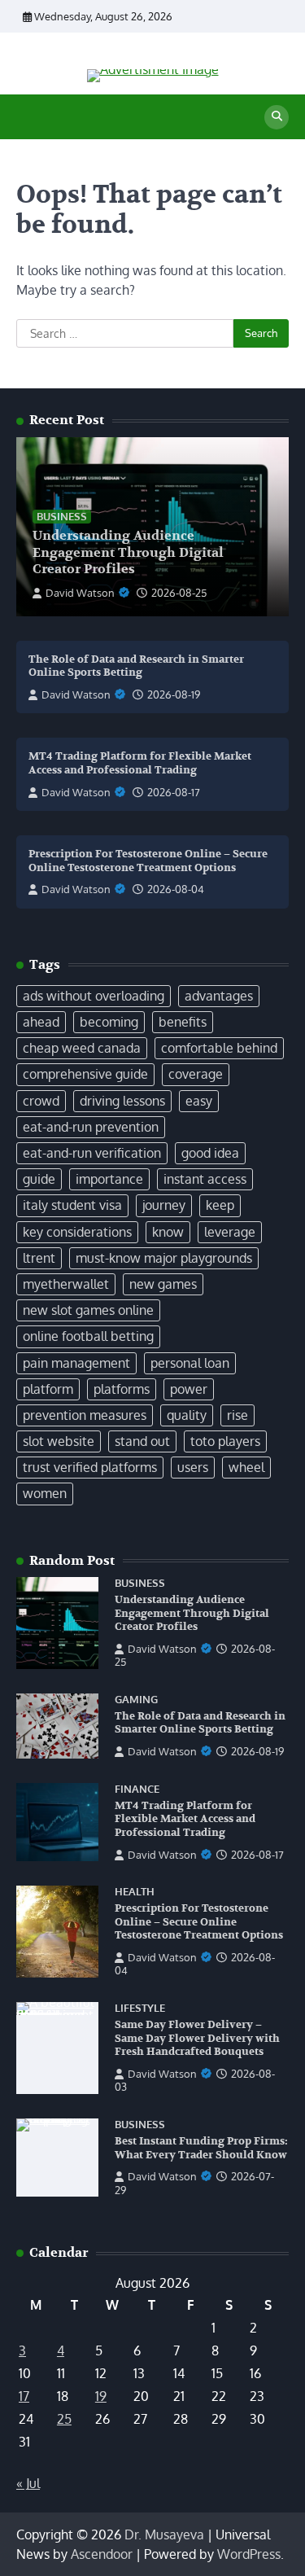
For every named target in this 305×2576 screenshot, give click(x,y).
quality (187, 1415)
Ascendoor (102, 2554)
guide (39, 1179)
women (45, 1493)
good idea (210, 1153)
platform (48, 1389)
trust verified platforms (90, 1467)
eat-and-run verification (92, 1153)
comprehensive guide (85, 1074)
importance (109, 1179)
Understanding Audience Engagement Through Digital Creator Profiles (128, 553)
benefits (183, 1022)
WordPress (249, 2554)
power (189, 1389)
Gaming (136, 1700)
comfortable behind (219, 1048)
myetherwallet (66, 1284)
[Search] (277, 117)
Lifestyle (140, 2008)
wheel (246, 1467)
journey (164, 1205)
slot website (59, 1441)
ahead (41, 1022)
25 (64, 2419)
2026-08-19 (174, 694)
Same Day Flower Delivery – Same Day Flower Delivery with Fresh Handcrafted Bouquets (197, 2038)
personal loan (190, 1363)
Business (62, 516)
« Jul (28, 2483)
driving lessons (122, 1101)
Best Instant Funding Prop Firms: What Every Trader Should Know (201, 2148)
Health (135, 1892)
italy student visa (72, 1205)
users (193, 1467)
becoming (109, 1022)
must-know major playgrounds (164, 1258)
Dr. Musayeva (164, 2534)
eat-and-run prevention (91, 1127)
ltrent (39, 1258)
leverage (230, 1232)
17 (24, 2396)
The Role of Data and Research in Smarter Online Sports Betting (136, 666)
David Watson (80, 593)
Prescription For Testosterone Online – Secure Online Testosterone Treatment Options (148, 861)
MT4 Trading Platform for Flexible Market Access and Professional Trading (140, 763)
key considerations (77, 1232)
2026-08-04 (176, 889)
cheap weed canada (82, 1048)
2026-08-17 (174, 792)
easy (199, 1101)
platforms (122, 1389)
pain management (76, 1363)
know (168, 1232)
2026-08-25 (179, 593)
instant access (205, 1179)
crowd (41, 1101)
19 (101, 2396)
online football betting (88, 1336)
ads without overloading (94, 996)
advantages (219, 996)
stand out (142, 1441)
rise (237, 1415)
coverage (196, 1074)
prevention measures (85, 1415)
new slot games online (88, 1310)
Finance (137, 1789)
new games (163, 1284)
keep (220, 1205)
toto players (225, 1441)
